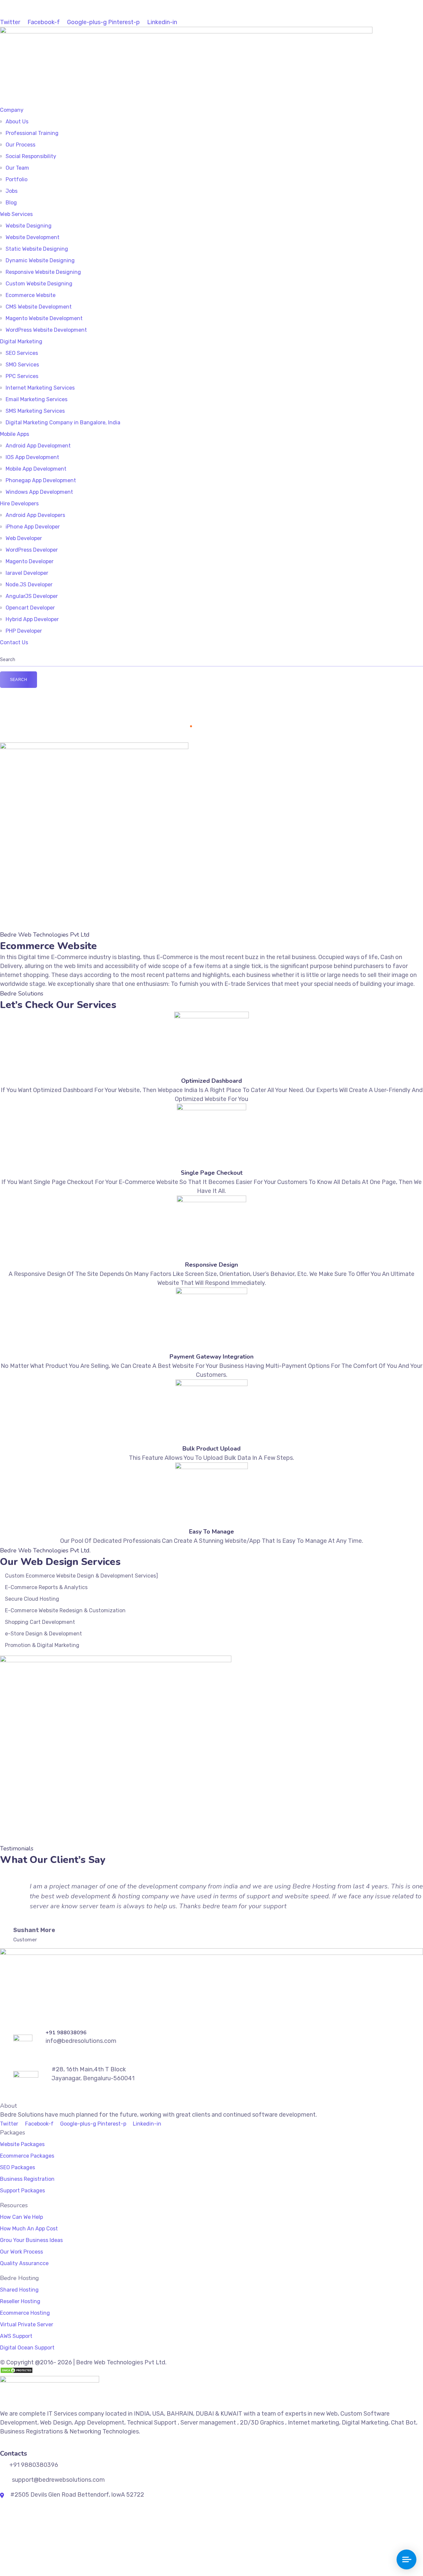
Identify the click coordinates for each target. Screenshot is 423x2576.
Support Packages (22, 2191)
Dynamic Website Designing (40, 260)
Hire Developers (19, 504)
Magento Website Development (44, 318)
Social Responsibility (31, 156)
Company (12, 110)
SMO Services (22, 365)
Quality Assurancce (24, 2263)
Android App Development (38, 446)
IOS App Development (32, 457)
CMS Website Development (39, 307)
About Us (17, 122)
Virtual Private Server (27, 2324)
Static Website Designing (37, 249)
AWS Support (16, 2336)
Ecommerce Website (31, 295)
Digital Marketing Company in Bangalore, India (63, 422)
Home (180, 726)
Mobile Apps (15, 434)
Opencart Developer (30, 608)
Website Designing (29, 226)
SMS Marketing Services (35, 411)
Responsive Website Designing (43, 272)
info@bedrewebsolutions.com (49, 13)
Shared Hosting (19, 2290)
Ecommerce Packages (27, 2156)
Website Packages (22, 2144)
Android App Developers (35, 515)
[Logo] (186, 31)
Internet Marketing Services (40, 388)
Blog (11, 203)
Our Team (17, 168)
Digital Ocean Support (27, 2348)
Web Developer (24, 538)
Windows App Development (39, 492)
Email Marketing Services (37, 399)
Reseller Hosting (20, 2301)
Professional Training (32, 133)
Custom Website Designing (39, 284)
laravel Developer (27, 573)
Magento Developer (30, 561)
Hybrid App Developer (32, 619)
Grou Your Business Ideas (31, 2240)
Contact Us (14, 642)
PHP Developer (24, 631)
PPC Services (22, 376)
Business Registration (27, 2179)
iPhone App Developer (33, 527)
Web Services (16, 214)
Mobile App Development (36, 469)
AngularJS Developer (32, 596)
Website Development (33, 237)
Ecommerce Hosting (25, 2313)
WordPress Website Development (46, 330)
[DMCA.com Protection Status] (17, 2371)
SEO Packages (18, 2167)
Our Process (20, 145)
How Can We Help (21, 2217)
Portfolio (17, 179)
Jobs (12, 191)
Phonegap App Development (41, 480)
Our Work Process (21, 2252)
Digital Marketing (21, 341)
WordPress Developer (32, 550)
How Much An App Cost (29, 2229)
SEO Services (22, 353)
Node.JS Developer (29, 585)
